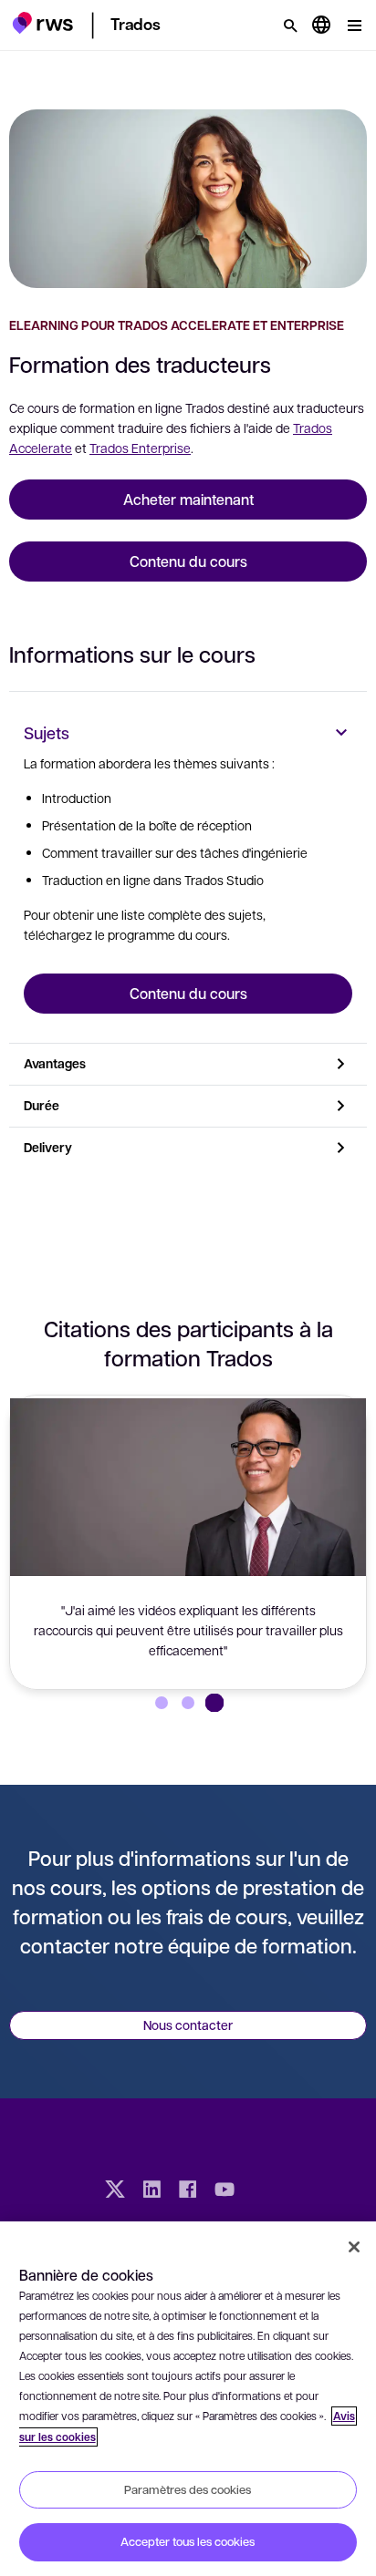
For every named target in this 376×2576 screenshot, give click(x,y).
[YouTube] (225, 2191)
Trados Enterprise (140, 448)
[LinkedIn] (151, 2191)
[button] (42, 23)
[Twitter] (115, 2191)
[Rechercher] (290, 26)
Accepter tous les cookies (188, 2541)
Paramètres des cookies (188, 2489)
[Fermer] (354, 2247)
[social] (261, 2191)
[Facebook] (188, 2191)
